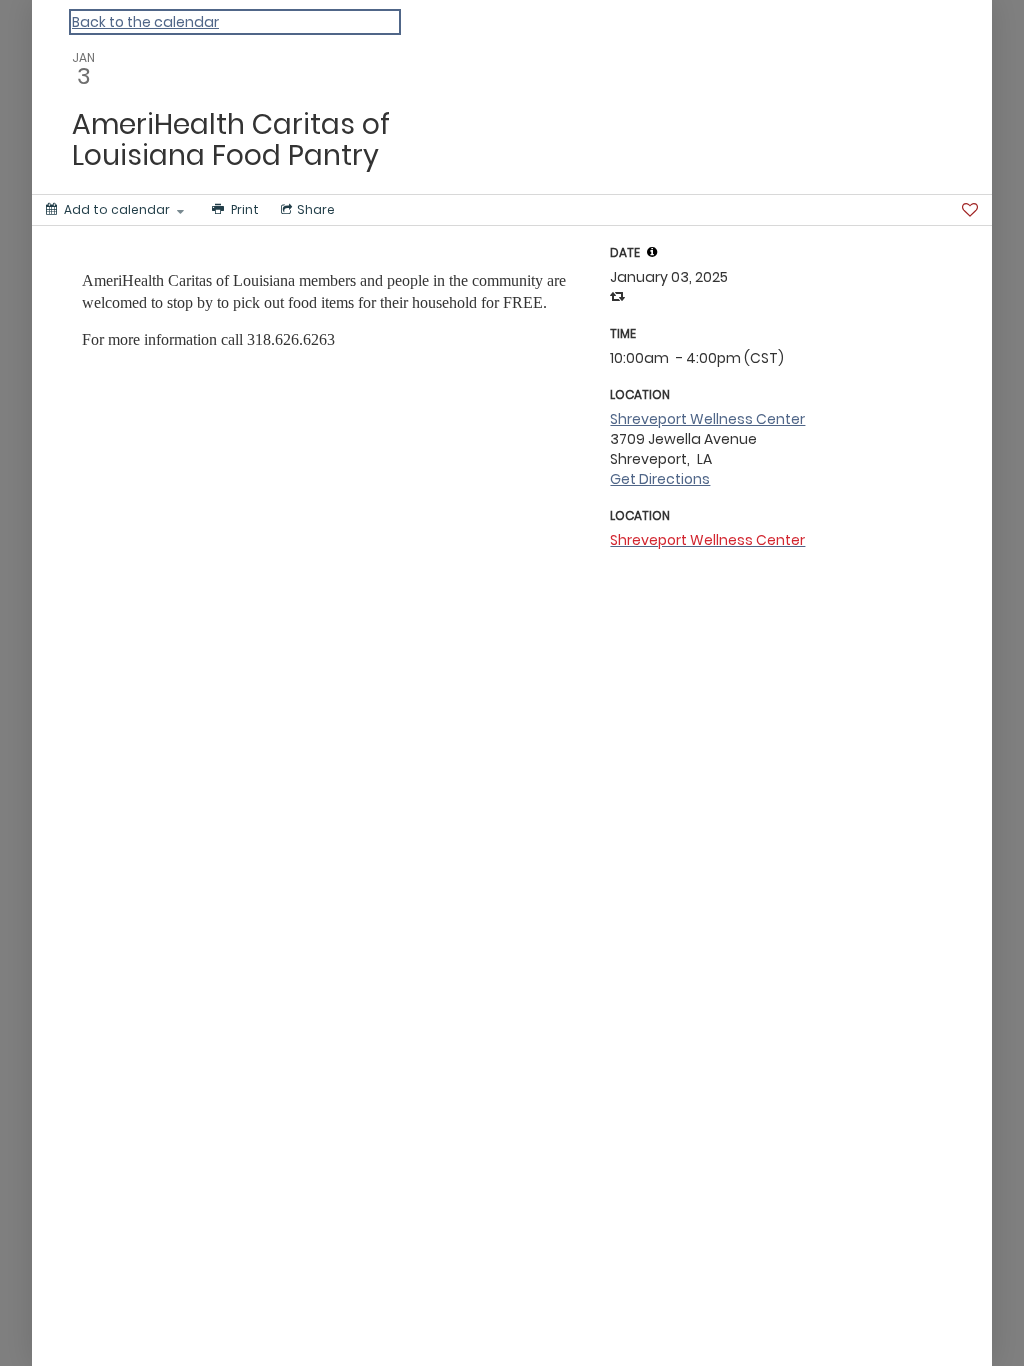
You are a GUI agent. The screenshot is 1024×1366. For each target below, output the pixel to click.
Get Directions (660, 479)
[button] (652, 252)
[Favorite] (970, 210)
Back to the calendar (145, 22)
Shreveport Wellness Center (707, 419)
